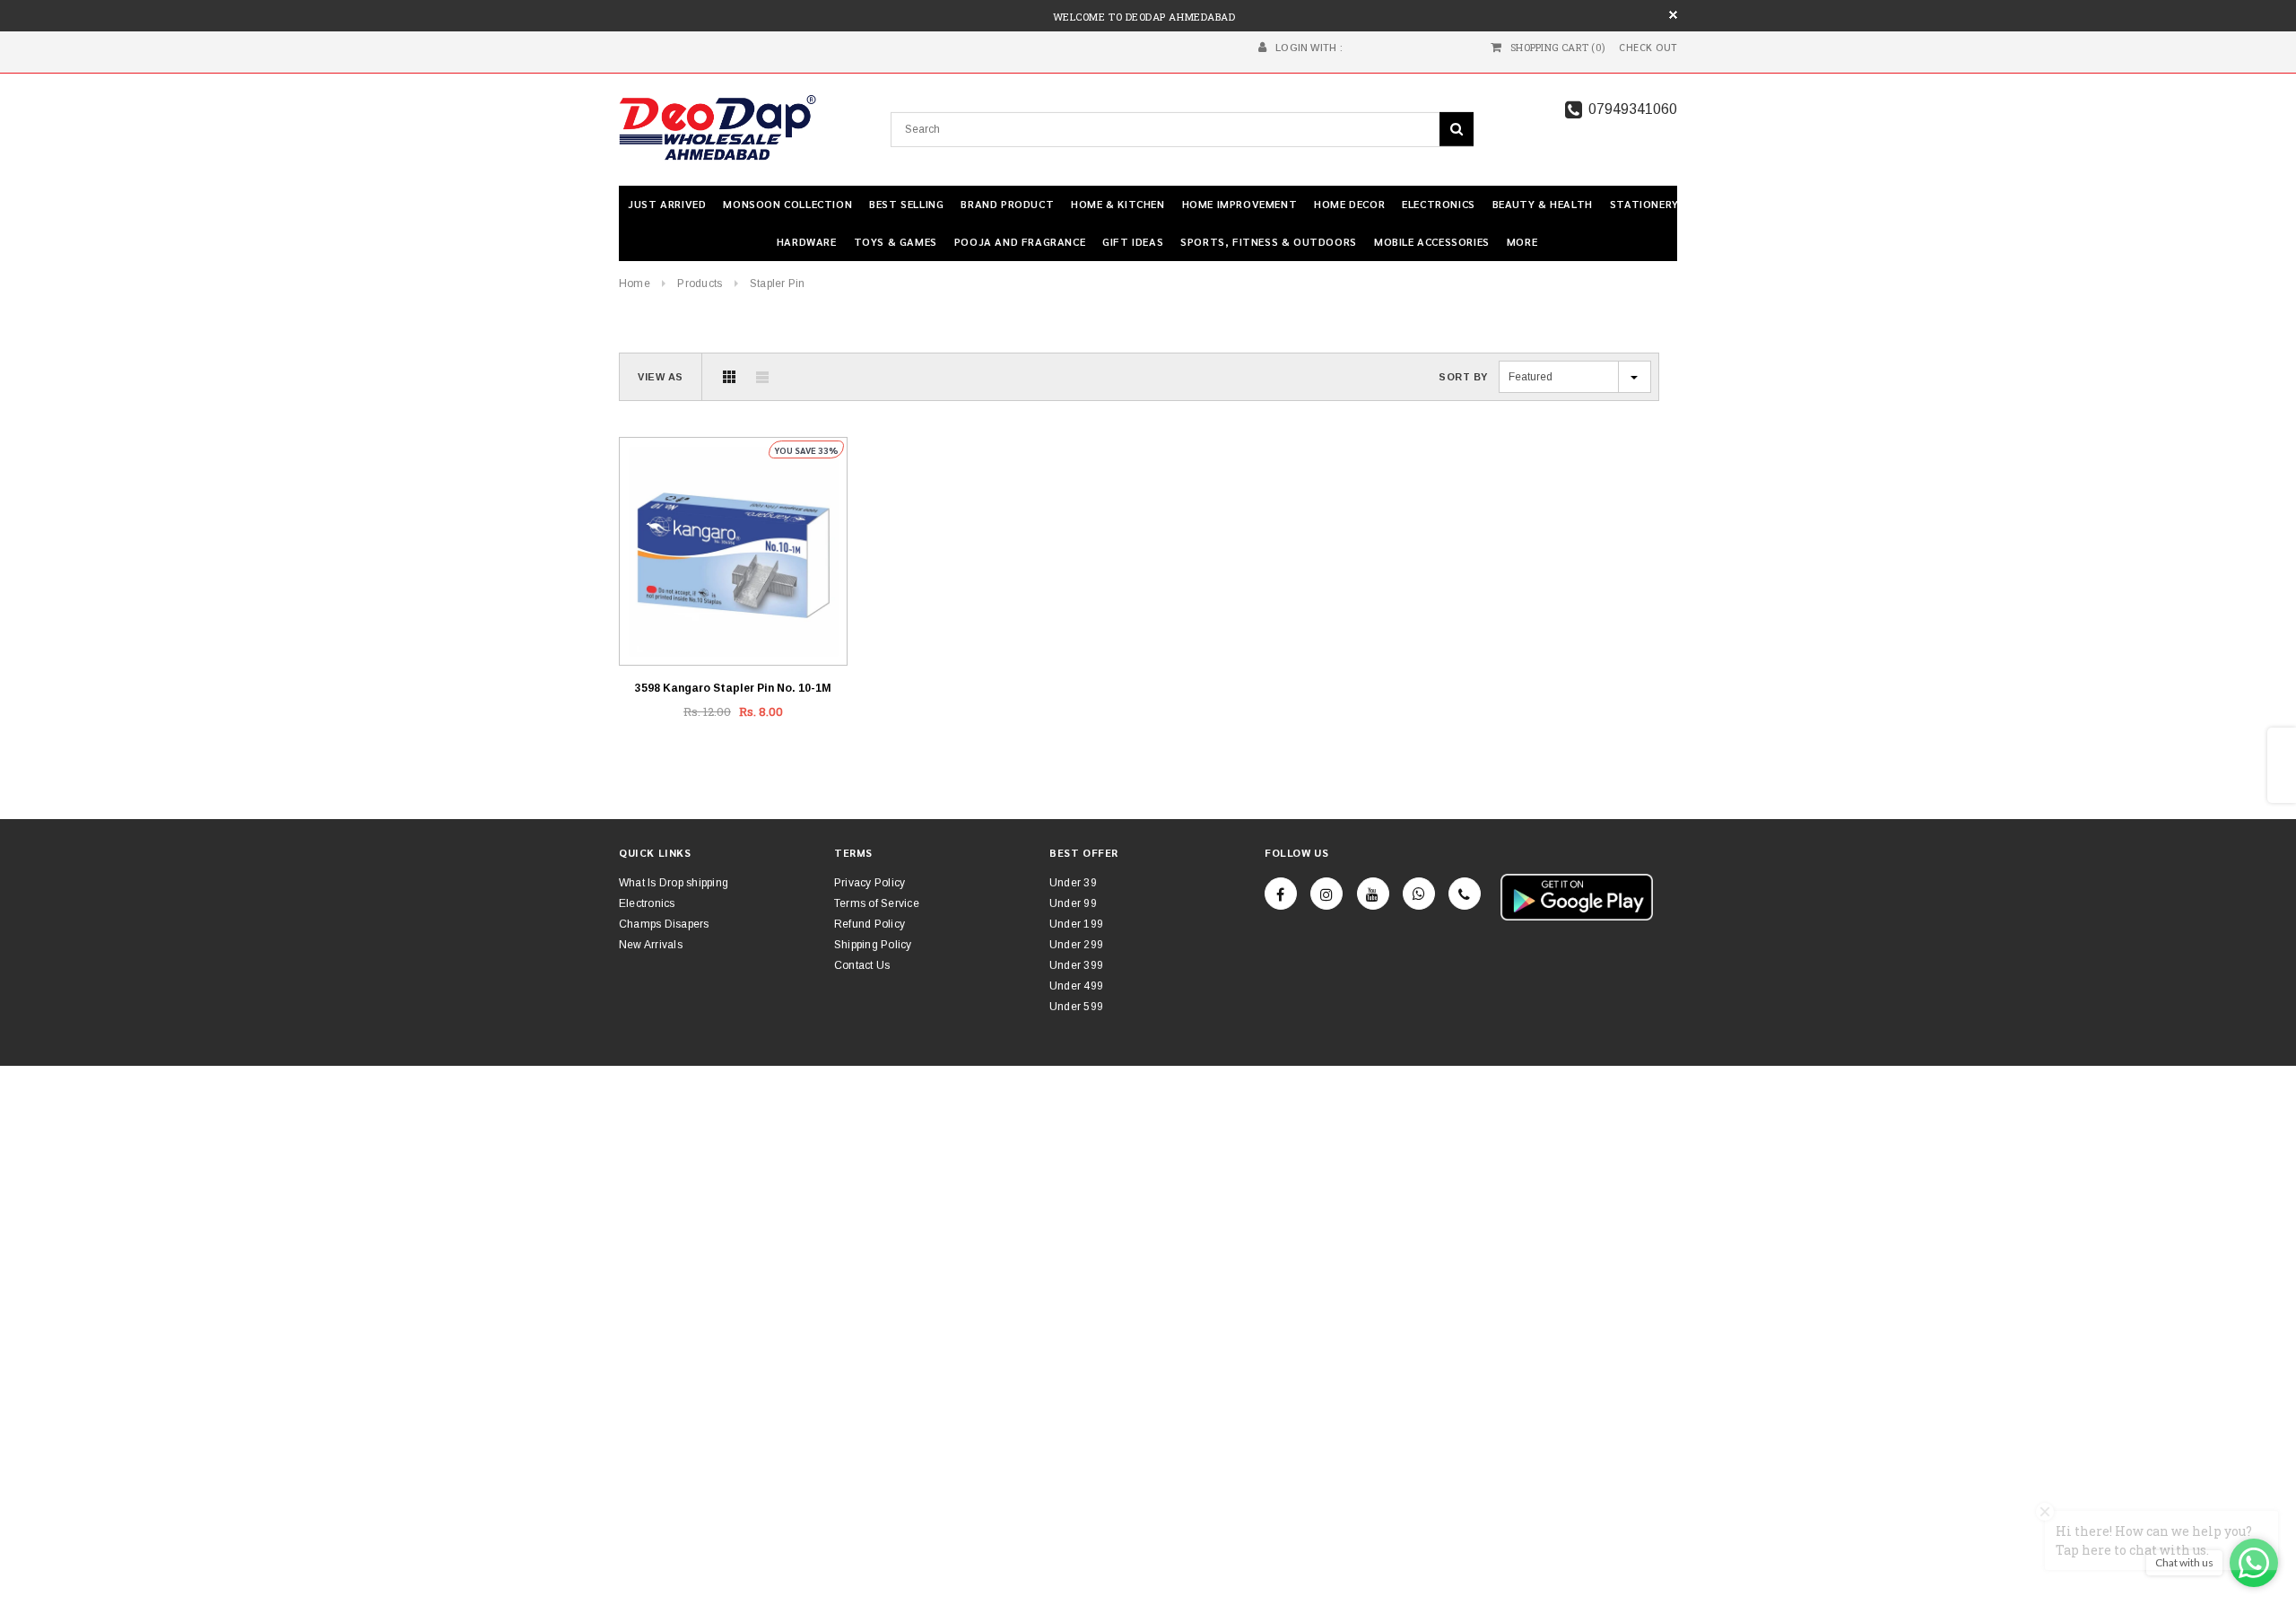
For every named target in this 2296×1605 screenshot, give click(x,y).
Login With (1306, 48)
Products (700, 283)
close (1673, 15)
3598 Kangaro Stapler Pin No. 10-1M (733, 688)
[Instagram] (1326, 894)
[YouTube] (1373, 894)
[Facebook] (1281, 894)
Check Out (1648, 48)
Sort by (1463, 377)
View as (661, 377)
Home (635, 283)
